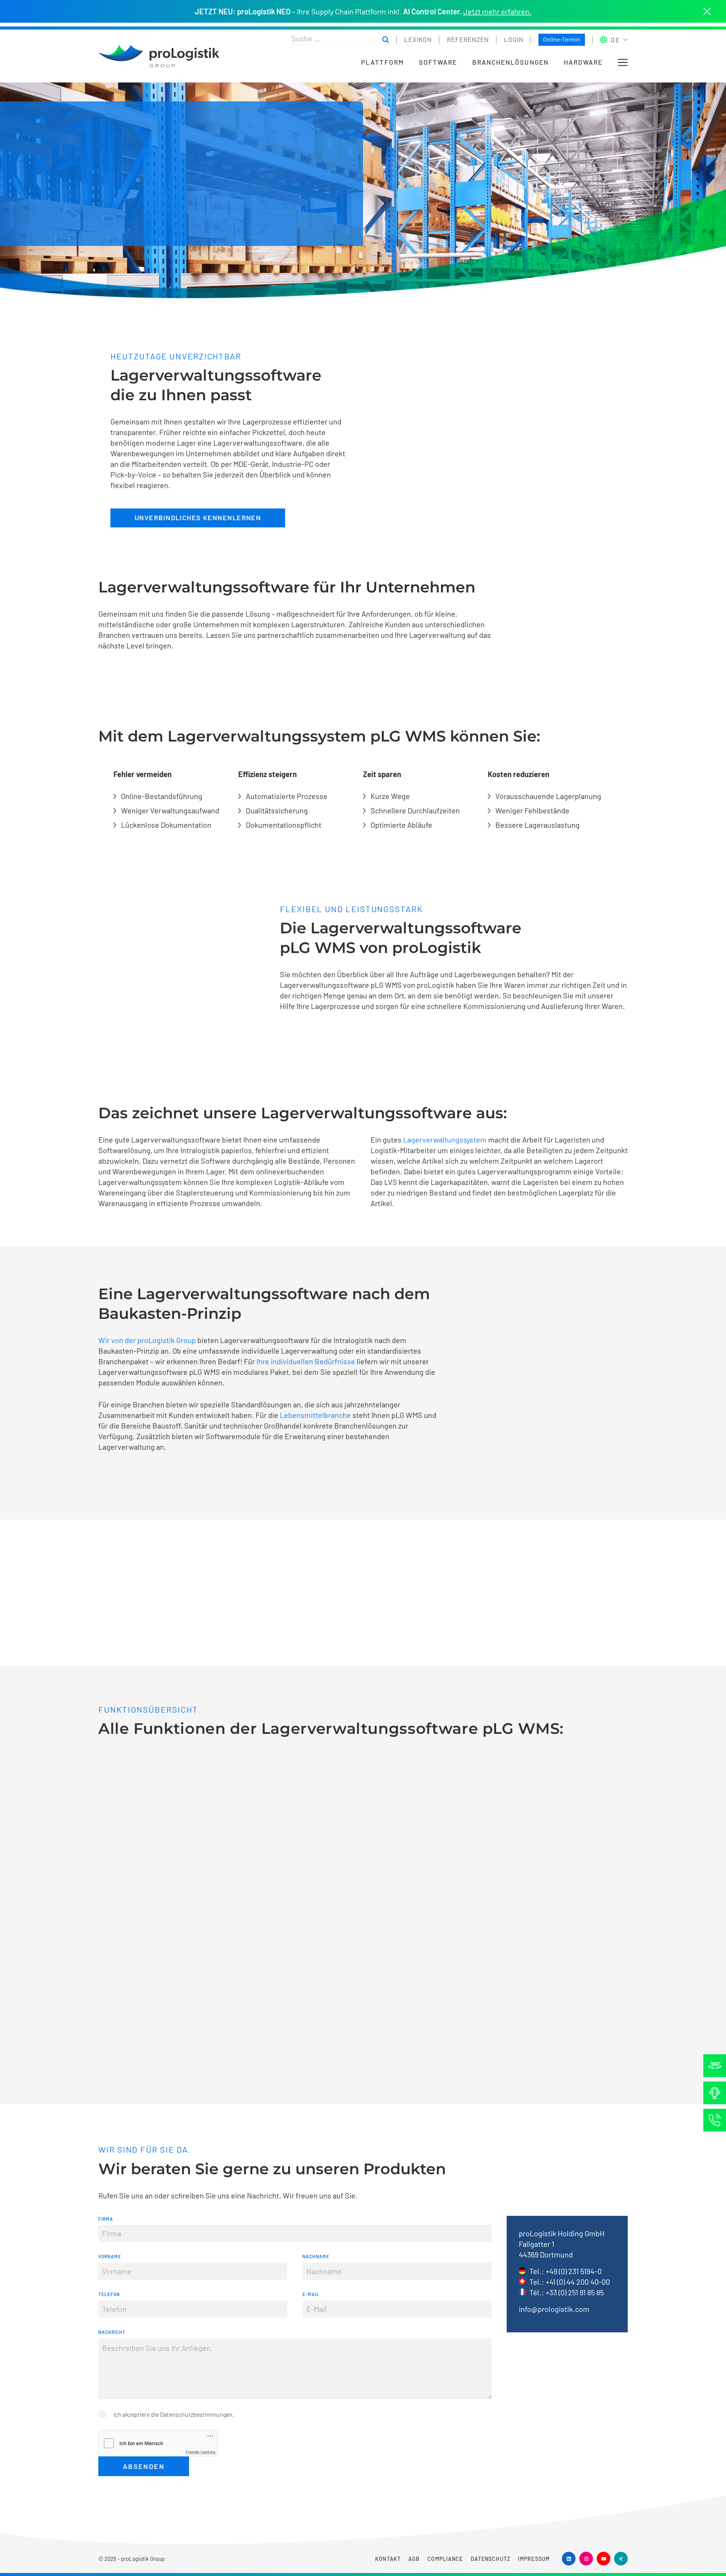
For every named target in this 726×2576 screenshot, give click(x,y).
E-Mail (311, 2294)
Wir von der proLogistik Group (147, 1340)
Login (514, 39)
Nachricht (112, 2332)
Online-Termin (562, 39)
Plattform (382, 62)
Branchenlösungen (510, 62)
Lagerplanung (579, 796)
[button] (623, 62)
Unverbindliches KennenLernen (198, 518)
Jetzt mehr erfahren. (497, 11)
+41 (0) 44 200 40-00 (578, 2282)
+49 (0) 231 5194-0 (574, 2271)
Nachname (316, 2256)
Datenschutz (491, 2559)
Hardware (583, 62)
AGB (414, 2559)
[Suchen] (386, 40)
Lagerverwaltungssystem (446, 1140)
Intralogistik (200, 1150)
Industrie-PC (293, 464)
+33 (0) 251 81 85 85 (575, 2292)
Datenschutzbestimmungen (196, 2414)
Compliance (445, 2559)
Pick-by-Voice (133, 474)
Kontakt (388, 2559)
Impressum (534, 2559)
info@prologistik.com (554, 2309)
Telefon (109, 2294)
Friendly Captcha (201, 2452)
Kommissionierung (494, 1006)
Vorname (110, 2256)
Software (438, 62)
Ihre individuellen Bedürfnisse (306, 1361)
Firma (106, 2219)
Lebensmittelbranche (316, 1415)
